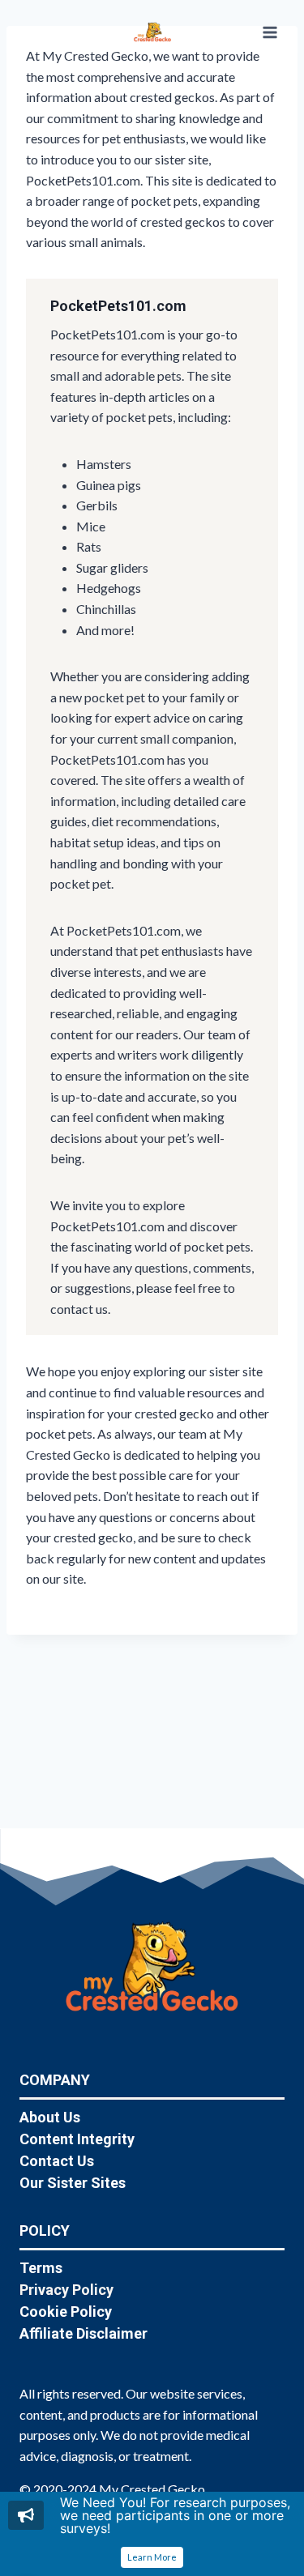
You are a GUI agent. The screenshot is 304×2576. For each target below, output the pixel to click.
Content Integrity (77, 2139)
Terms (41, 2268)
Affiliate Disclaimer (83, 2333)
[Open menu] (270, 32)
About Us (50, 2117)
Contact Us (57, 2161)
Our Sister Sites (73, 2183)
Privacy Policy (66, 2290)
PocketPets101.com (118, 306)
